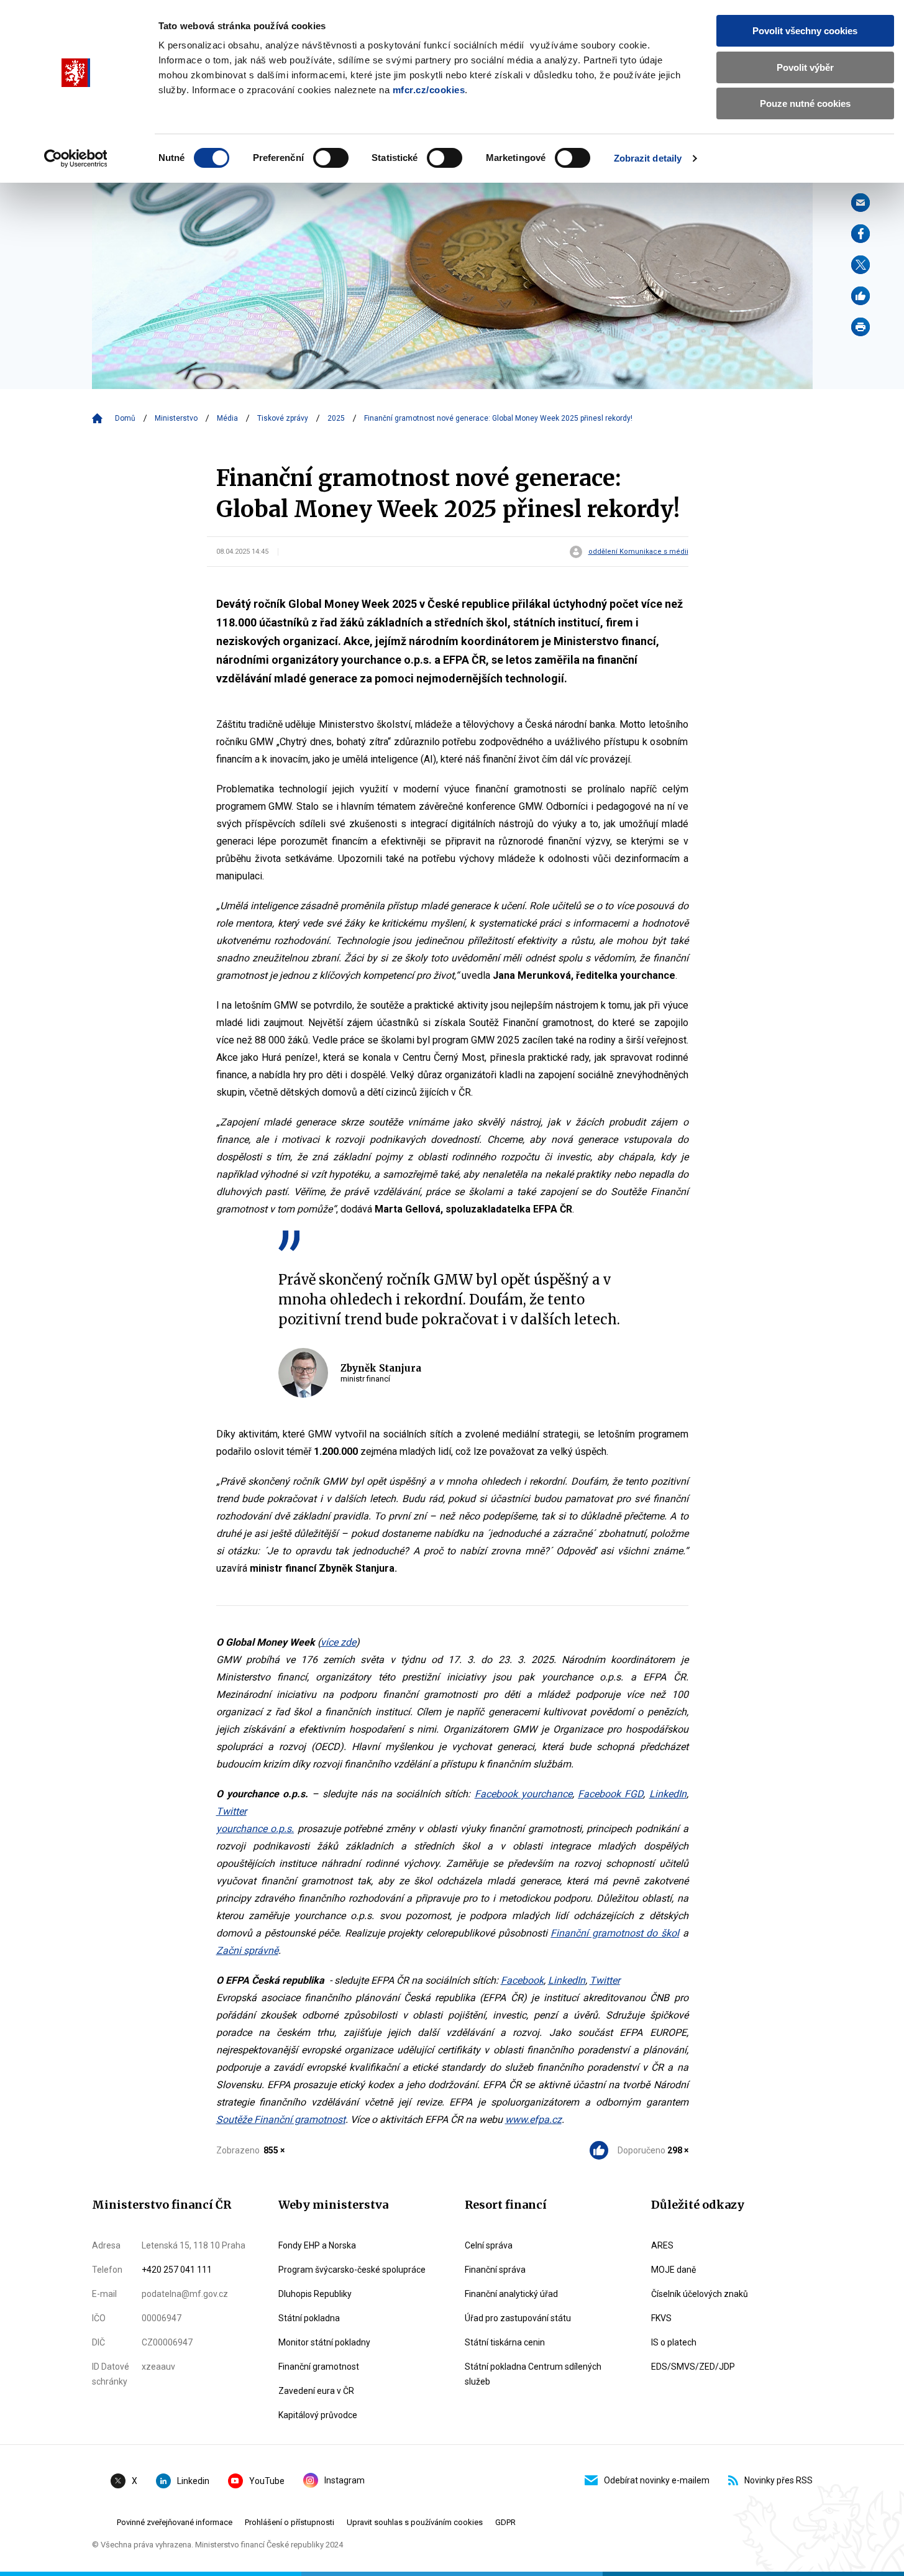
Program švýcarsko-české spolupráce (352, 2270)
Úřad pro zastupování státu (518, 2318)
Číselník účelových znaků (700, 2294)
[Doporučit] (861, 296)
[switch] (331, 158)
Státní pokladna (309, 2318)
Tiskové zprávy (283, 418)
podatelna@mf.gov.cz (185, 2294)
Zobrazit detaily (648, 158)
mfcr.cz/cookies (429, 90)
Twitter (231, 1811)
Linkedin (193, 2481)
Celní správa (489, 2245)
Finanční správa (495, 2270)
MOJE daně (673, 2270)
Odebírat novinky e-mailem (657, 2480)
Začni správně (247, 1950)
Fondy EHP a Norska (317, 2245)
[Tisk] (861, 327)
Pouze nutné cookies (805, 103)
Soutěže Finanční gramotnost (281, 2120)
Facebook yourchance (523, 1794)
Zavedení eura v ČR (316, 2391)
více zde (338, 1642)
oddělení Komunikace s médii (638, 552)
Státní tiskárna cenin (505, 2342)
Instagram (345, 2480)
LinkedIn (668, 1794)
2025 (336, 418)
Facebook (522, 1980)
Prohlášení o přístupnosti (290, 2522)
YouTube (267, 2481)
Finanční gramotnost (319, 2367)
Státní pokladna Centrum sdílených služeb (533, 2374)
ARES (662, 2245)
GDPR (505, 2522)
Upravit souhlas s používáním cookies (415, 2522)
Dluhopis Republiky (315, 2294)
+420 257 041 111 (177, 2270)
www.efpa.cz (533, 2120)
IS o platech (674, 2342)
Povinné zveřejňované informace (175, 2522)
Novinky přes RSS (778, 2480)
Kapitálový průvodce (318, 2415)
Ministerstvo (176, 418)
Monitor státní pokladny (324, 2342)
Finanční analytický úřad (511, 2294)
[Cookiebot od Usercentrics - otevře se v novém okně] (75, 158)
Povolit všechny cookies (805, 31)
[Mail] (861, 203)
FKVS (661, 2318)
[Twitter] (861, 265)
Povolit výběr (805, 67)
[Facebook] (861, 234)
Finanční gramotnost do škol (615, 1933)
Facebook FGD (610, 1794)
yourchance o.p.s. (255, 1829)
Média (227, 418)
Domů (125, 418)
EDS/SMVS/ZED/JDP (693, 2367)
